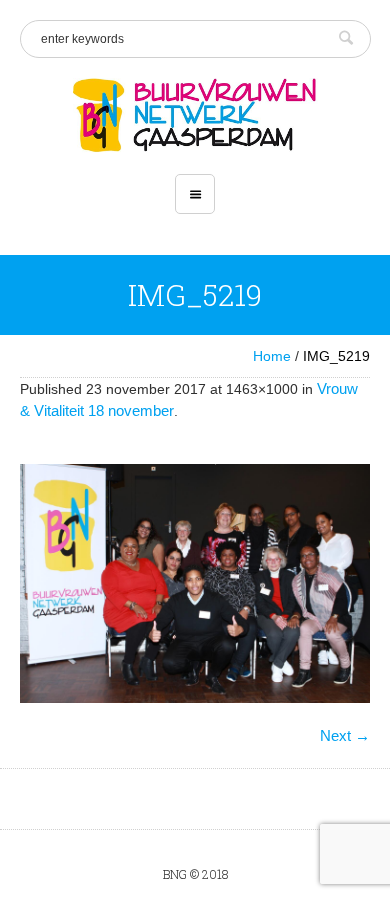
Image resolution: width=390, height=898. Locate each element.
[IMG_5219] (195, 583)
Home (272, 356)
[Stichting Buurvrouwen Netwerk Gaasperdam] (195, 116)
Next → (345, 735)
